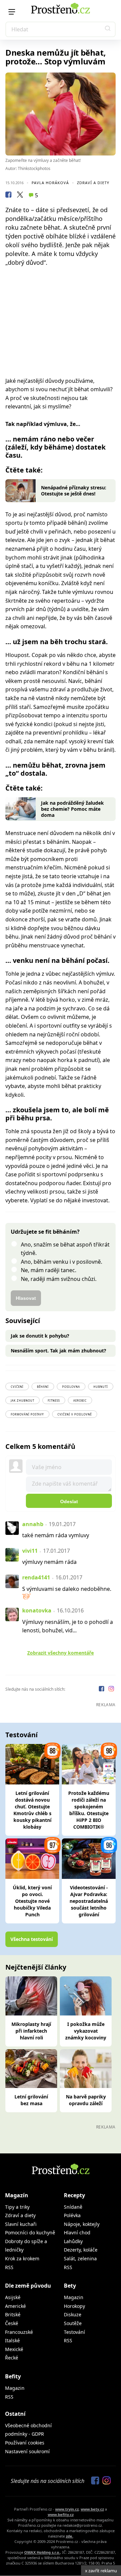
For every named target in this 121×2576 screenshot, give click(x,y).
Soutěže (73, 2323)
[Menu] (12, 12)
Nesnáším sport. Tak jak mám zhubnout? (58, 1351)
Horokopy (74, 2306)
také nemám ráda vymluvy (56, 1535)
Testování (74, 2332)
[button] (108, 29)
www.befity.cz (61, 2514)
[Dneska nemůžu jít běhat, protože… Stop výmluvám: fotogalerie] (61, 114)
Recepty (74, 2195)
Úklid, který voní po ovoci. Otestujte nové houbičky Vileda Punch (32, 1901)
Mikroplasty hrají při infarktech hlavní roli (31, 2031)
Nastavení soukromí (27, 2451)
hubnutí (101, 1387)
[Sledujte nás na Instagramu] (111, 1690)
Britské (13, 2314)
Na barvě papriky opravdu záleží (86, 2100)
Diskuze (73, 2314)
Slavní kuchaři (21, 2224)
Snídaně (73, 2207)
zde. (70, 2536)
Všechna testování (32, 1939)
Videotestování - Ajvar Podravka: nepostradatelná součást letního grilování (89, 1901)
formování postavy (27, 1414)
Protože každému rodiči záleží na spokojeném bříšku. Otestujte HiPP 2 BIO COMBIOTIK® (89, 1810)
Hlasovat (26, 1298)
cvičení (17, 1387)
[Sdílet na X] (20, 196)
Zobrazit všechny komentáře (61, 1653)
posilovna (71, 1387)
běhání (43, 1387)
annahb (33, 1524)
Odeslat (69, 1501)
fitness (54, 1400)
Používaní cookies (25, 2443)
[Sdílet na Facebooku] (8, 196)
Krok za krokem (22, 2258)
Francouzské (19, 2332)
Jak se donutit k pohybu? (40, 1336)
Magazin (74, 2297)
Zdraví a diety (93, 183)
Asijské (13, 2297)
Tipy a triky (17, 2207)
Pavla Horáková (50, 183)
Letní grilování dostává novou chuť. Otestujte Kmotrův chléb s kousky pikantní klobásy (32, 1810)
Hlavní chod (77, 2232)
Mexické (14, 2349)
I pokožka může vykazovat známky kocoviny (86, 2031)
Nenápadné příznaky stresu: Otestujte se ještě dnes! (74, 491)
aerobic (80, 1400)
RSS (9, 2267)
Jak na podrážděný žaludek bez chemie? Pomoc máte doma (72, 809)
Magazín (17, 2195)
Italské (12, 2340)
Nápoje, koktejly (82, 2224)
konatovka (37, 1610)
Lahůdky (73, 2241)
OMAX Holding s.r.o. (42, 2552)
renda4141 (36, 1577)
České (12, 2323)
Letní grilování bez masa (31, 2100)
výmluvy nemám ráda (49, 1562)
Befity (13, 2376)
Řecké (12, 2358)
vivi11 (30, 1551)
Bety (70, 2286)
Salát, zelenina (80, 2258)
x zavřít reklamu (101, 2571)
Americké (15, 2306)
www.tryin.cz (67, 2509)
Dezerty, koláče (81, 2250)
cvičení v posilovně (75, 1414)
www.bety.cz (92, 2509)
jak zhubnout (23, 1400)
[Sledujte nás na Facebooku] (102, 1690)
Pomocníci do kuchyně (30, 2232)
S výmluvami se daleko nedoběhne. (67, 1589)
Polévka (72, 2215)
